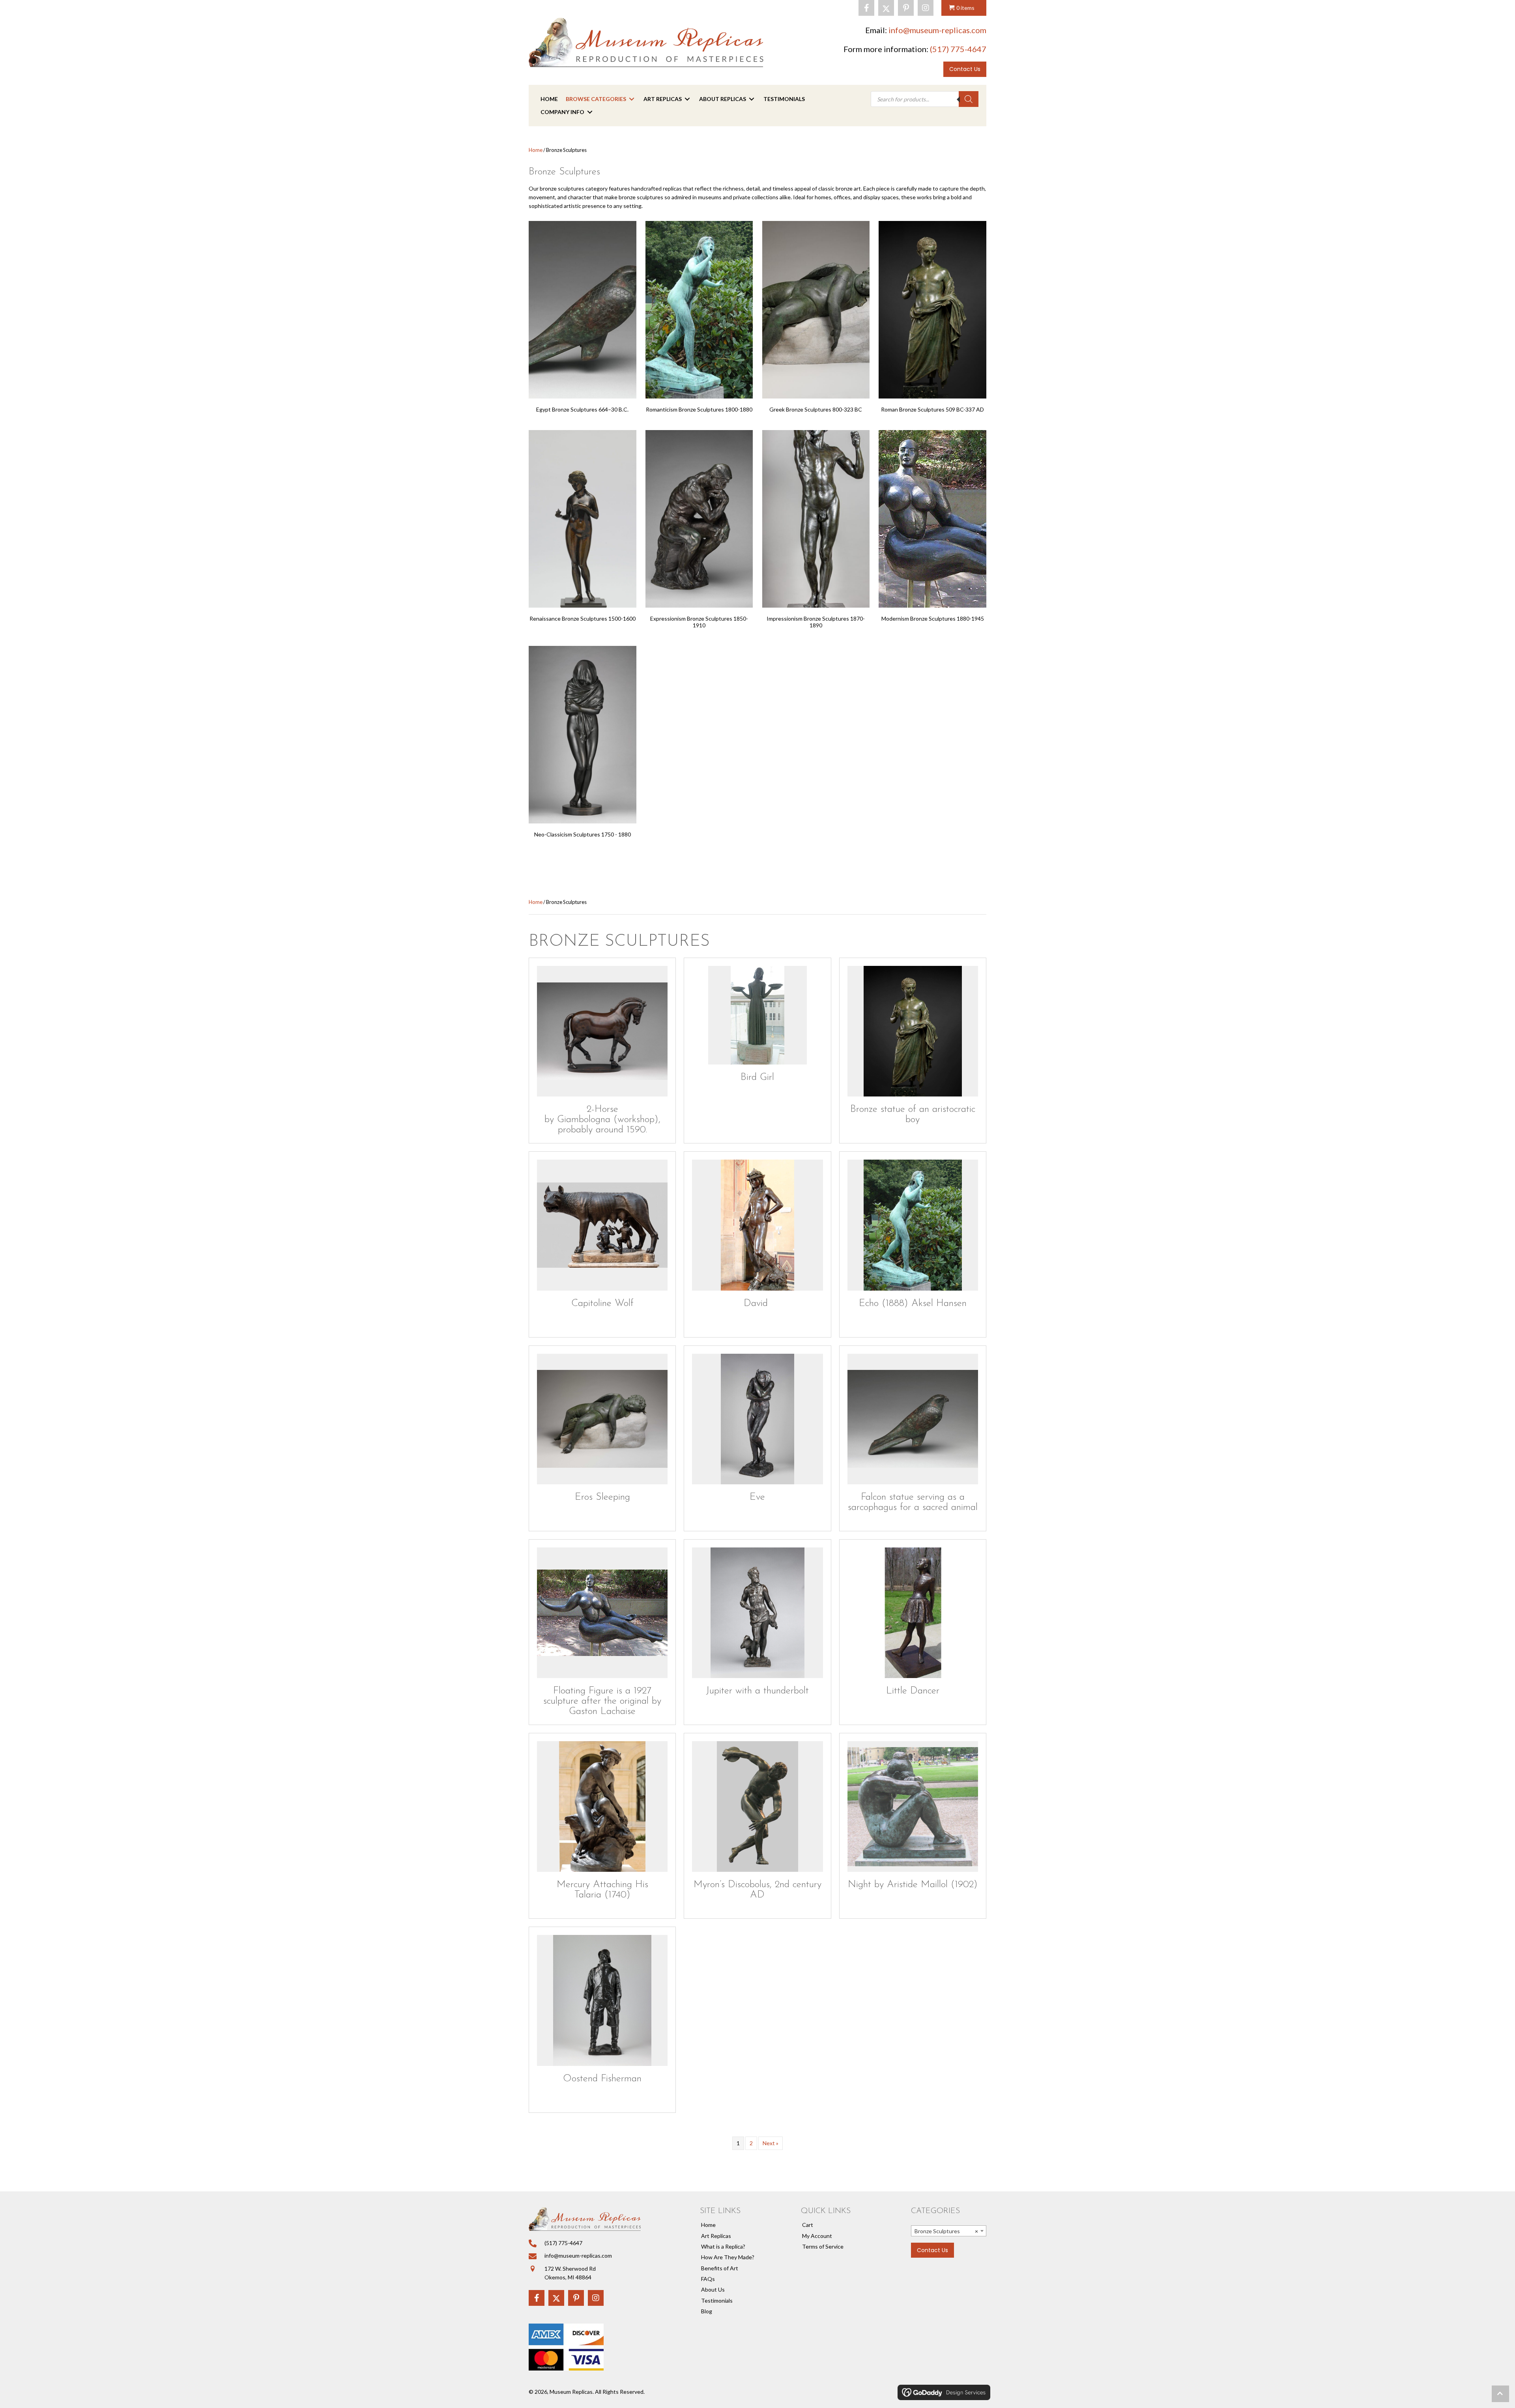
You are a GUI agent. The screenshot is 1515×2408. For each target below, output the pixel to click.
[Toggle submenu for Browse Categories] (632, 99)
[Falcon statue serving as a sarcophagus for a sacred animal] (913, 1419)
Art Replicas (716, 2236)
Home (536, 150)
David (757, 1303)
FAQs (708, 2279)
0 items (965, 8)
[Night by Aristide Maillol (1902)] (913, 1806)
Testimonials (717, 2300)
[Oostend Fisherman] (602, 2000)
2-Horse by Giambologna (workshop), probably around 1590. (602, 1120)
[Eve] (757, 1419)
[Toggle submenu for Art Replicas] (687, 99)
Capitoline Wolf (602, 1303)
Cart (808, 2225)
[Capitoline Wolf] (602, 1225)
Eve (757, 1497)
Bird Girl (757, 1077)
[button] (866, 8)
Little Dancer (913, 1691)
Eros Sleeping (602, 1497)
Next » (771, 2143)
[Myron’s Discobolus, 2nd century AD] (757, 1806)
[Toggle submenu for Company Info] (590, 112)
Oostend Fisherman (602, 2079)
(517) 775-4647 (958, 49)
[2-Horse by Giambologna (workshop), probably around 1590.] (602, 1031)
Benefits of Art (720, 2268)
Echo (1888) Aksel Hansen (913, 1303)
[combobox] (949, 2231)
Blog (707, 2311)
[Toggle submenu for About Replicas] (752, 99)
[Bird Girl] (757, 1015)
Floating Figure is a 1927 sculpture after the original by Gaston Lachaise (602, 1701)
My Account (817, 2236)
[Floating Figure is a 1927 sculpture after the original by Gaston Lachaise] (602, 1613)
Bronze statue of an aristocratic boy (913, 1114)
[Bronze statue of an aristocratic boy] (913, 1031)
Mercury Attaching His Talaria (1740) (602, 1890)
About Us (713, 2289)
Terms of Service (823, 2246)
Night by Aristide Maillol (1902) (913, 1885)
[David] (757, 1225)
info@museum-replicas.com (937, 30)
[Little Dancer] (913, 1613)
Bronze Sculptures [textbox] (946, 2231)
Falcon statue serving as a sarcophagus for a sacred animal (913, 1502)
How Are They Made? (728, 2257)
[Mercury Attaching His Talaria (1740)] (602, 1806)
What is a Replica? (723, 2246)
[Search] (969, 99)
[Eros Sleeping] (602, 1419)
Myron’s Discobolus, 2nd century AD (757, 1890)
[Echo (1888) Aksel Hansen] (913, 1225)
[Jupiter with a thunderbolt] (757, 1613)
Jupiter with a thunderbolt (757, 1691)
